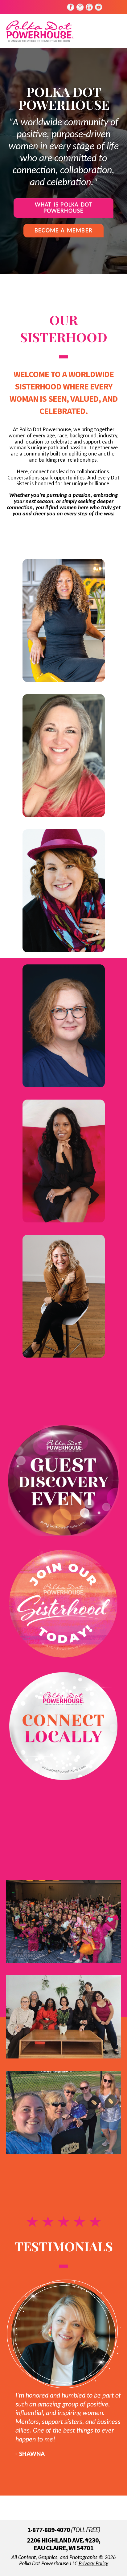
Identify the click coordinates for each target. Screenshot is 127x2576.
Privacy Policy (93, 2564)
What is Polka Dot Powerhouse (63, 208)
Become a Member (63, 231)
